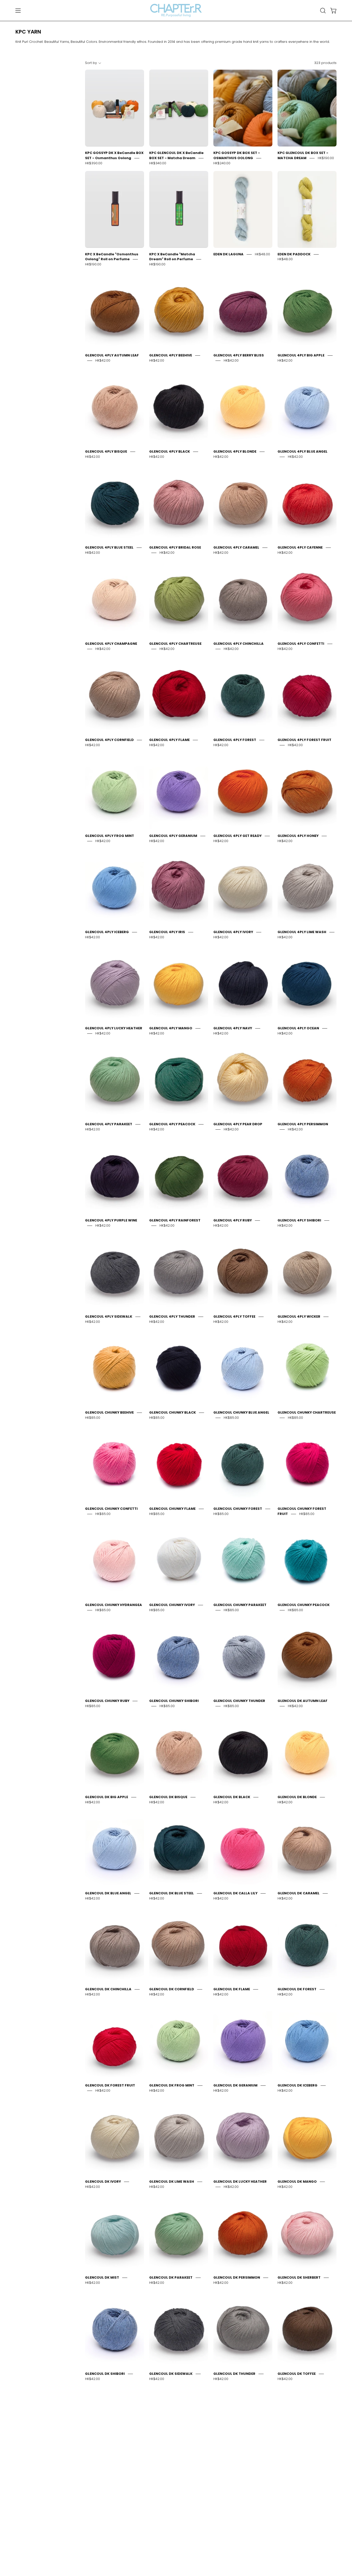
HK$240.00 (222, 163)
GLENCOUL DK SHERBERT (299, 2277)
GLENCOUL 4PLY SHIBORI (299, 1220)
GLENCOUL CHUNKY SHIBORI (174, 1701)
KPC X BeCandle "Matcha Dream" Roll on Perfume (172, 257)
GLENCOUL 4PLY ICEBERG (107, 932)
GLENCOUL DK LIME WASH (172, 2182)
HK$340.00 (158, 163)
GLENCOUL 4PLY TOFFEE (234, 1316)
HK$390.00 (94, 163)
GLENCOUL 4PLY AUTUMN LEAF (112, 355)
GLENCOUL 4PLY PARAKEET (109, 1124)
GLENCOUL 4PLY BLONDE (235, 451)
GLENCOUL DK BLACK (232, 1797)
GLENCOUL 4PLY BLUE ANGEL (303, 451)
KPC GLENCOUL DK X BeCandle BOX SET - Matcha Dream (176, 155)
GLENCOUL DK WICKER (104, 2470)
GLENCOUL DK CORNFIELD (172, 1989)
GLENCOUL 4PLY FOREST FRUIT (304, 740)
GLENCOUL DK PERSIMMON (237, 2277)
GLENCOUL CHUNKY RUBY (107, 1701)
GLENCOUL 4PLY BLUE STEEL (109, 547)
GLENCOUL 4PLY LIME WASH (302, 932)
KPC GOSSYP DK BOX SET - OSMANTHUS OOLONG (237, 155)
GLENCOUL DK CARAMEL (299, 1893)
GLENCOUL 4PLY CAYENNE (300, 547)
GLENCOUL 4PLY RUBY (233, 1220)
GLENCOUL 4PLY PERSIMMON (303, 1124)
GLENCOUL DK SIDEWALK (171, 2374)
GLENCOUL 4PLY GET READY (237, 836)
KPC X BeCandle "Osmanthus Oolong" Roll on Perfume (112, 257)
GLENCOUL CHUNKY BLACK (173, 1412)
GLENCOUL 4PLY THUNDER (172, 1316)
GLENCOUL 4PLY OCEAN (298, 1028)
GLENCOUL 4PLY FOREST (235, 740)
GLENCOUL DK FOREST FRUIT (110, 2085)
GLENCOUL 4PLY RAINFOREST (175, 1220)
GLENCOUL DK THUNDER (234, 2374)
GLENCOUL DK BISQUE (168, 1797)
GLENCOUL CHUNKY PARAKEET (240, 1605)
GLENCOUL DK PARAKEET (171, 2277)
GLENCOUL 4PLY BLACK (170, 451)
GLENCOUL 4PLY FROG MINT (110, 836)
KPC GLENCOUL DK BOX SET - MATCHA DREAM (303, 155)
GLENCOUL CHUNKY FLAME (172, 1509)
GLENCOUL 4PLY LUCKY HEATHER (114, 1028)
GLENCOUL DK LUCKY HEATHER (240, 2182)
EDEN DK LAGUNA (228, 254)
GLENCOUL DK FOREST (297, 1989)
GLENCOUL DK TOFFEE (297, 2374)
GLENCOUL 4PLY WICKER (299, 1316)
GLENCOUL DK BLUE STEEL (171, 1893)
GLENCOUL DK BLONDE (297, 1797)
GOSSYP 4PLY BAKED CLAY (237, 2470)
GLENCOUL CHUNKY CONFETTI (111, 1509)
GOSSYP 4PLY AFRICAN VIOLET (176, 2470)
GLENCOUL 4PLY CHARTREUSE (175, 644)
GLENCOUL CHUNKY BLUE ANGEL (241, 1412)
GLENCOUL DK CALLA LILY (235, 1893)
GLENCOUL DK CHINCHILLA (108, 1989)
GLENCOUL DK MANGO (297, 2182)
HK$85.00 (93, 1418)
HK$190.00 (326, 158)
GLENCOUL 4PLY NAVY (233, 1028)
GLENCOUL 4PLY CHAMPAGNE (111, 644)
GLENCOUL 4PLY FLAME (169, 740)
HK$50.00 (167, 2475)
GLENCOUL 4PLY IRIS (167, 932)
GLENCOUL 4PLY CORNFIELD (109, 740)
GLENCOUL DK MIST (102, 2277)
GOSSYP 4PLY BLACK (296, 2566)
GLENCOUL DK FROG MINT (172, 2085)
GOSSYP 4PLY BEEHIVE (104, 2566)
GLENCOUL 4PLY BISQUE (106, 451)
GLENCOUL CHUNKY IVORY (172, 1605)
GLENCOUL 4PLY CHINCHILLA (238, 644)
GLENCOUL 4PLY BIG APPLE (301, 355)
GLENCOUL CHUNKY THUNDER (239, 1701)
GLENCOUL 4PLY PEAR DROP (238, 1124)
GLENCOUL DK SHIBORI (105, 2374)
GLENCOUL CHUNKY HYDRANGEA (114, 1605)
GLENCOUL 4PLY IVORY (233, 932)
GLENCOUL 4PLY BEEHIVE (171, 355)
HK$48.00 (262, 254)
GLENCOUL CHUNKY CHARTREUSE (307, 1412)
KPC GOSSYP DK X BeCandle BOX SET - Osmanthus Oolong (114, 155)
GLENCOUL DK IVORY (103, 2182)
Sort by (91, 63)
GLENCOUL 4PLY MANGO (171, 1028)
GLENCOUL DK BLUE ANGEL (108, 1893)
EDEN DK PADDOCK (294, 254)
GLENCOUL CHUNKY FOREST (238, 1509)
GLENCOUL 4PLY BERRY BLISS (239, 355)
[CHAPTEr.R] (176, 10)
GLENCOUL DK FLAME (232, 1989)
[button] (323, 11)
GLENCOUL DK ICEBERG (297, 2085)
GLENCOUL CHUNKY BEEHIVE (109, 1412)
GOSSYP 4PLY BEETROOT (171, 2566)
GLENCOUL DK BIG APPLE (107, 1797)
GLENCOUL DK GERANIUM (235, 2085)
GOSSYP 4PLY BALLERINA (299, 2470)
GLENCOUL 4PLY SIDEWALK (109, 1316)
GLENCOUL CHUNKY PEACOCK (304, 1605)
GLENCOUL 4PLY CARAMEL (236, 547)
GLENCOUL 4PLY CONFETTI (301, 644)
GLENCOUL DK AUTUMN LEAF (303, 1701)
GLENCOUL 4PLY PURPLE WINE (111, 1220)
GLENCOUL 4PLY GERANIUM (173, 836)
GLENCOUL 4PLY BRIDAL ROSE (175, 547)
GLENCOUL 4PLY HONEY (298, 836)
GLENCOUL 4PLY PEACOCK (172, 1124)
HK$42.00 (103, 360)
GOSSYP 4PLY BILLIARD (234, 2566)
